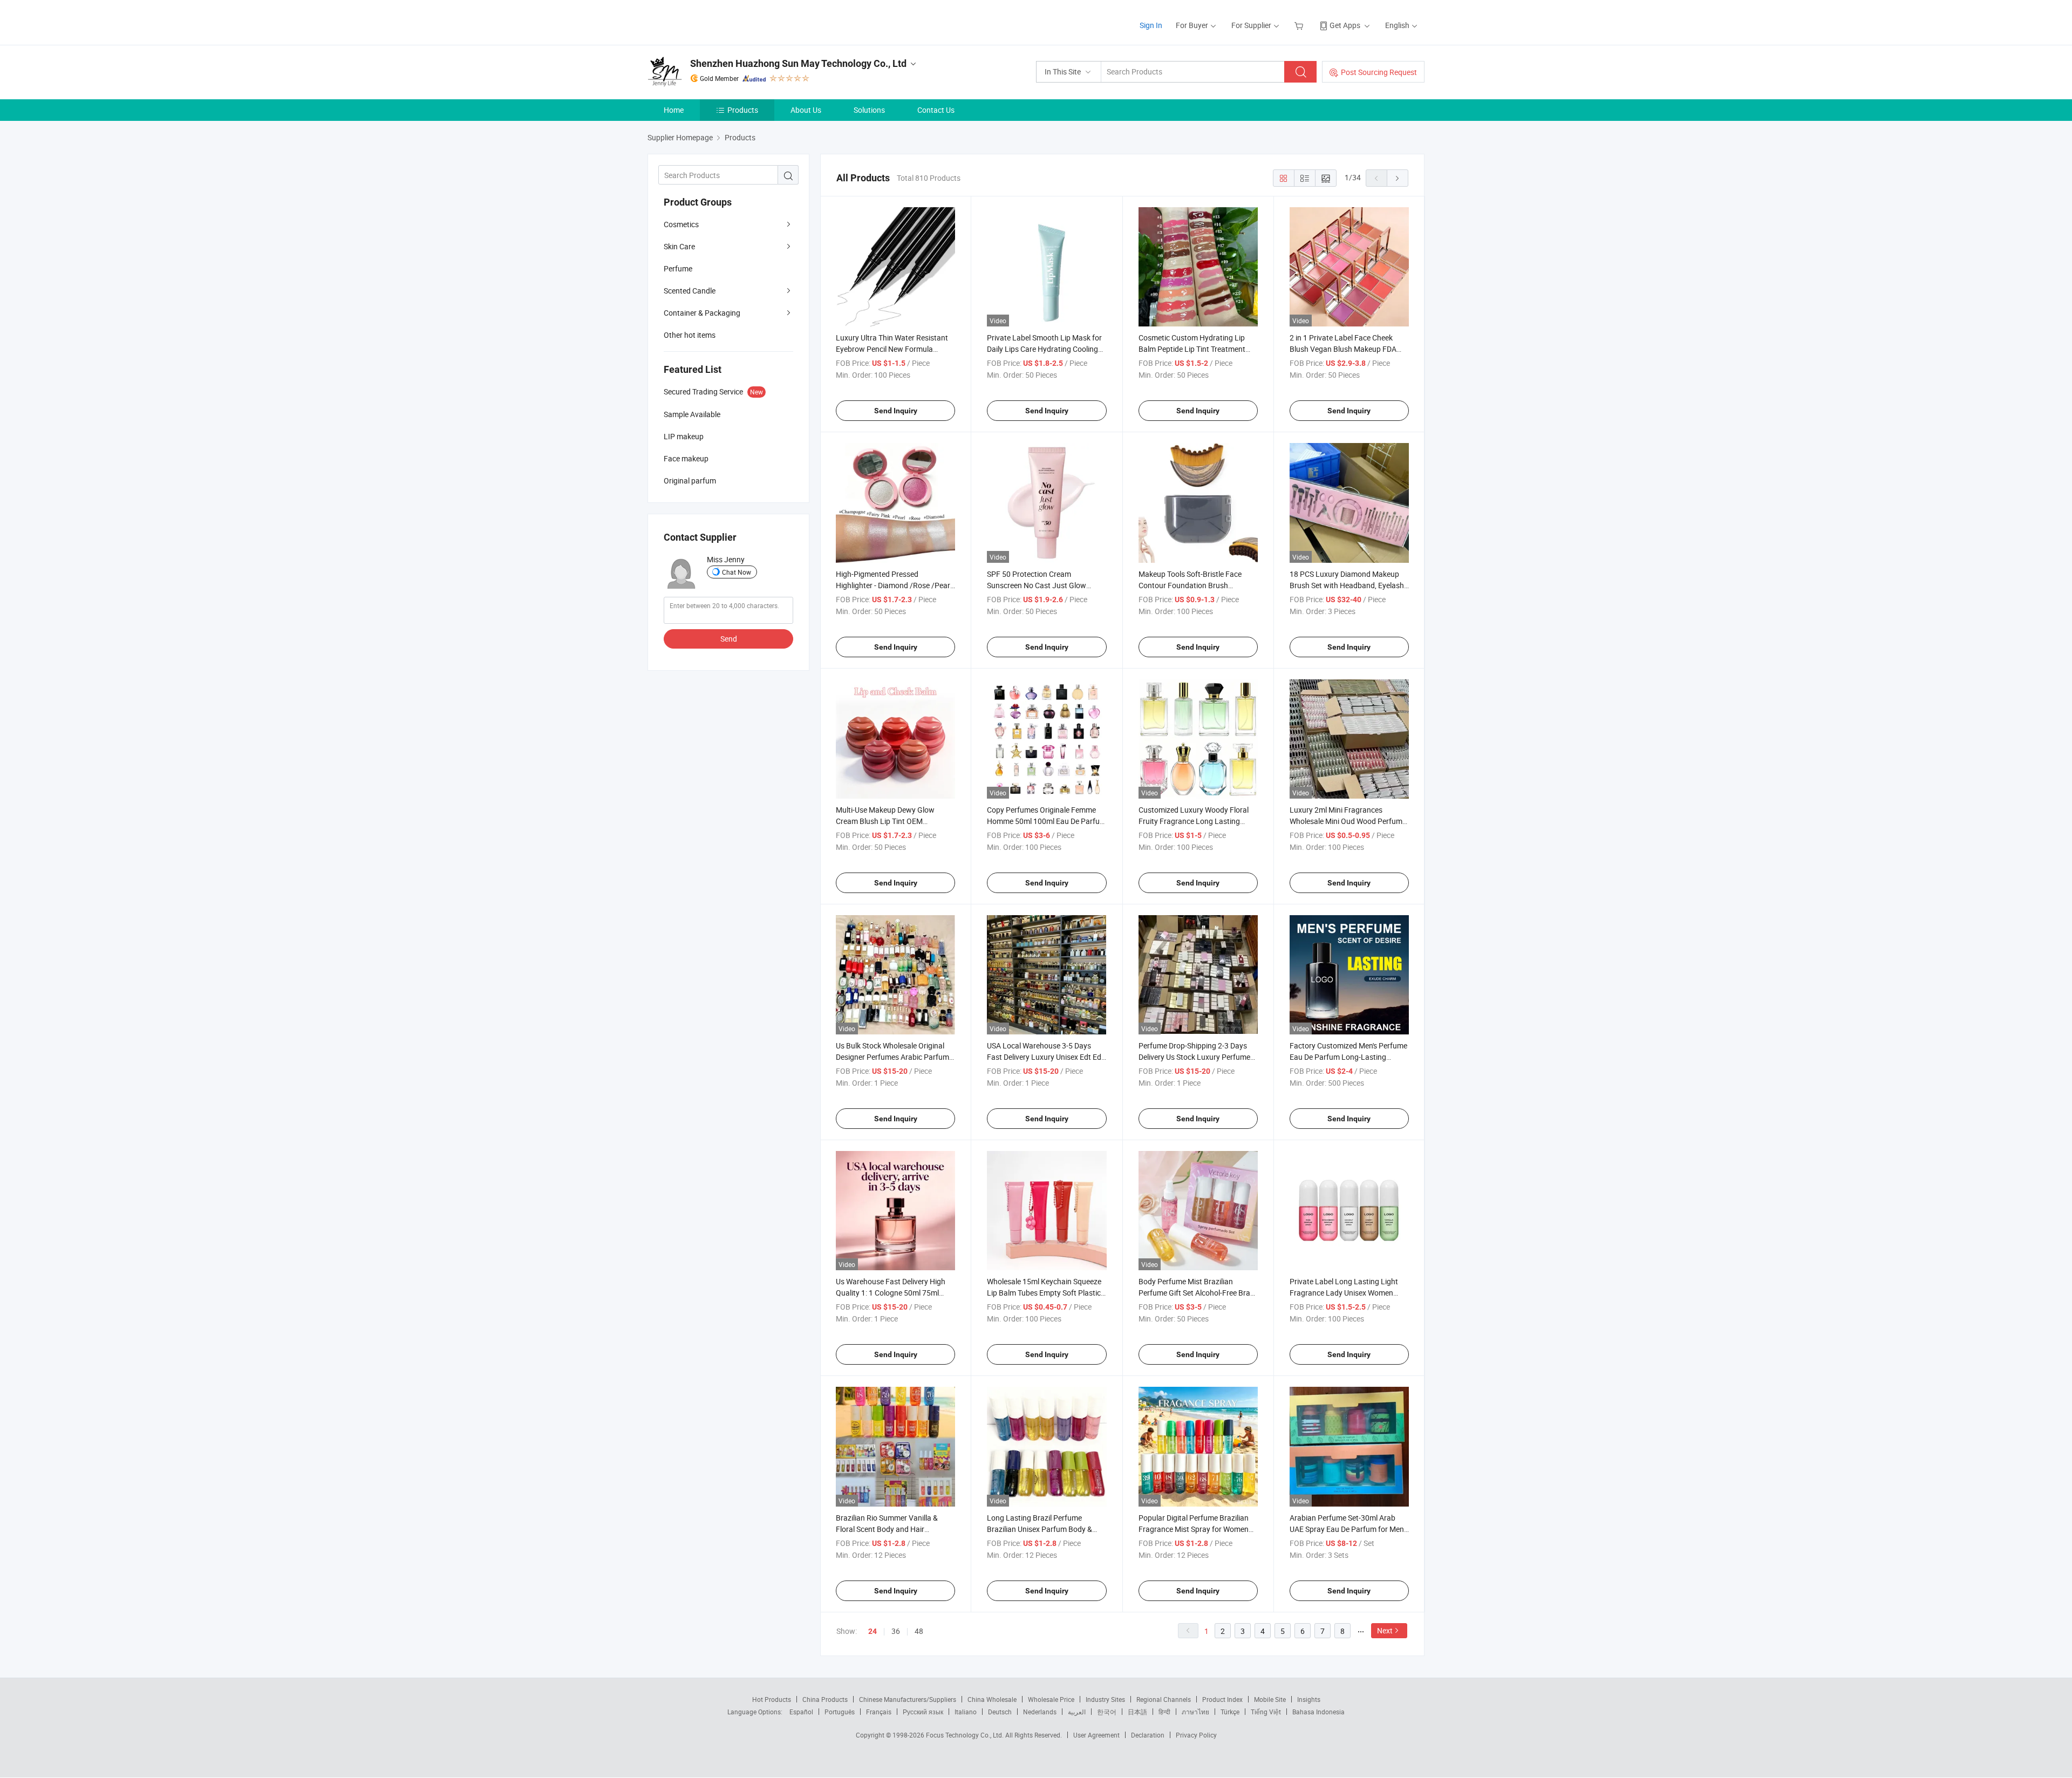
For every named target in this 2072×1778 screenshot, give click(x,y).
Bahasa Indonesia (1318, 1712)
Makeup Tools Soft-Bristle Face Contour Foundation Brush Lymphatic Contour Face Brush (1190, 585)
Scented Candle (690, 291)
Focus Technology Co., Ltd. (966, 1735)
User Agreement (1096, 1735)
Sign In (1151, 25)
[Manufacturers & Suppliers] (717, 21)
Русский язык (923, 1712)
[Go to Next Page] (1398, 178)
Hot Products (772, 1699)
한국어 (1107, 1712)
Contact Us (936, 110)
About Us (806, 110)
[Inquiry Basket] (1300, 25)
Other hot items (690, 335)
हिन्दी (1164, 1712)
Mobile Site (1270, 1699)
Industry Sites (1105, 1699)
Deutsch (1000, 1712)
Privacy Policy (1196, 1735)
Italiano (966, 1712)
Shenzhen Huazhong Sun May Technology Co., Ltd (798, 63)
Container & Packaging (702, 313)
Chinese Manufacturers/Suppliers (908, 1699)
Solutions (869, 110)
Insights (1309, 1699)
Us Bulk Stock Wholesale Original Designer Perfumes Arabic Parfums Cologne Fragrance (894, 1057)
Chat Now (737, 572)
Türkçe (1230, 1712)
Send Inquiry (896, 411)
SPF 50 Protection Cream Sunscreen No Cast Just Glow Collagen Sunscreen (1037, 585)
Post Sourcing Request (1379, 72)
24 (873, 1631)
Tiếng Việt (1266, 1712)
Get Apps (1345, 25)
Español (801, 1712)
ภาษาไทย (1195, 1712)
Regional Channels (1164, 1699)
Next (1385, 1630)
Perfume (678, 268)
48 (919, 1631)
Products (743, 110)
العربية (1077, 1712)
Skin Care (679, 246)
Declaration (1148, 1735)
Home (674, 110)
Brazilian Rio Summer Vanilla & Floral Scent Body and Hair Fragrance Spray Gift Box (887, 1529)
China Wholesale (992, 1699)
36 (896, 1631)
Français (879, 1712)
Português (840, 1712)
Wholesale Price (1051, 1699)
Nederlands (1040, 1712)
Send (729, 639)
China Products (825, 1699)
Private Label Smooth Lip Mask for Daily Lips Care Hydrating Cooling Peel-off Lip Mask (1044, 349)
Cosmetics (681, 224)
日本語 (1137, 1712)
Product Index (1222, 1699)
